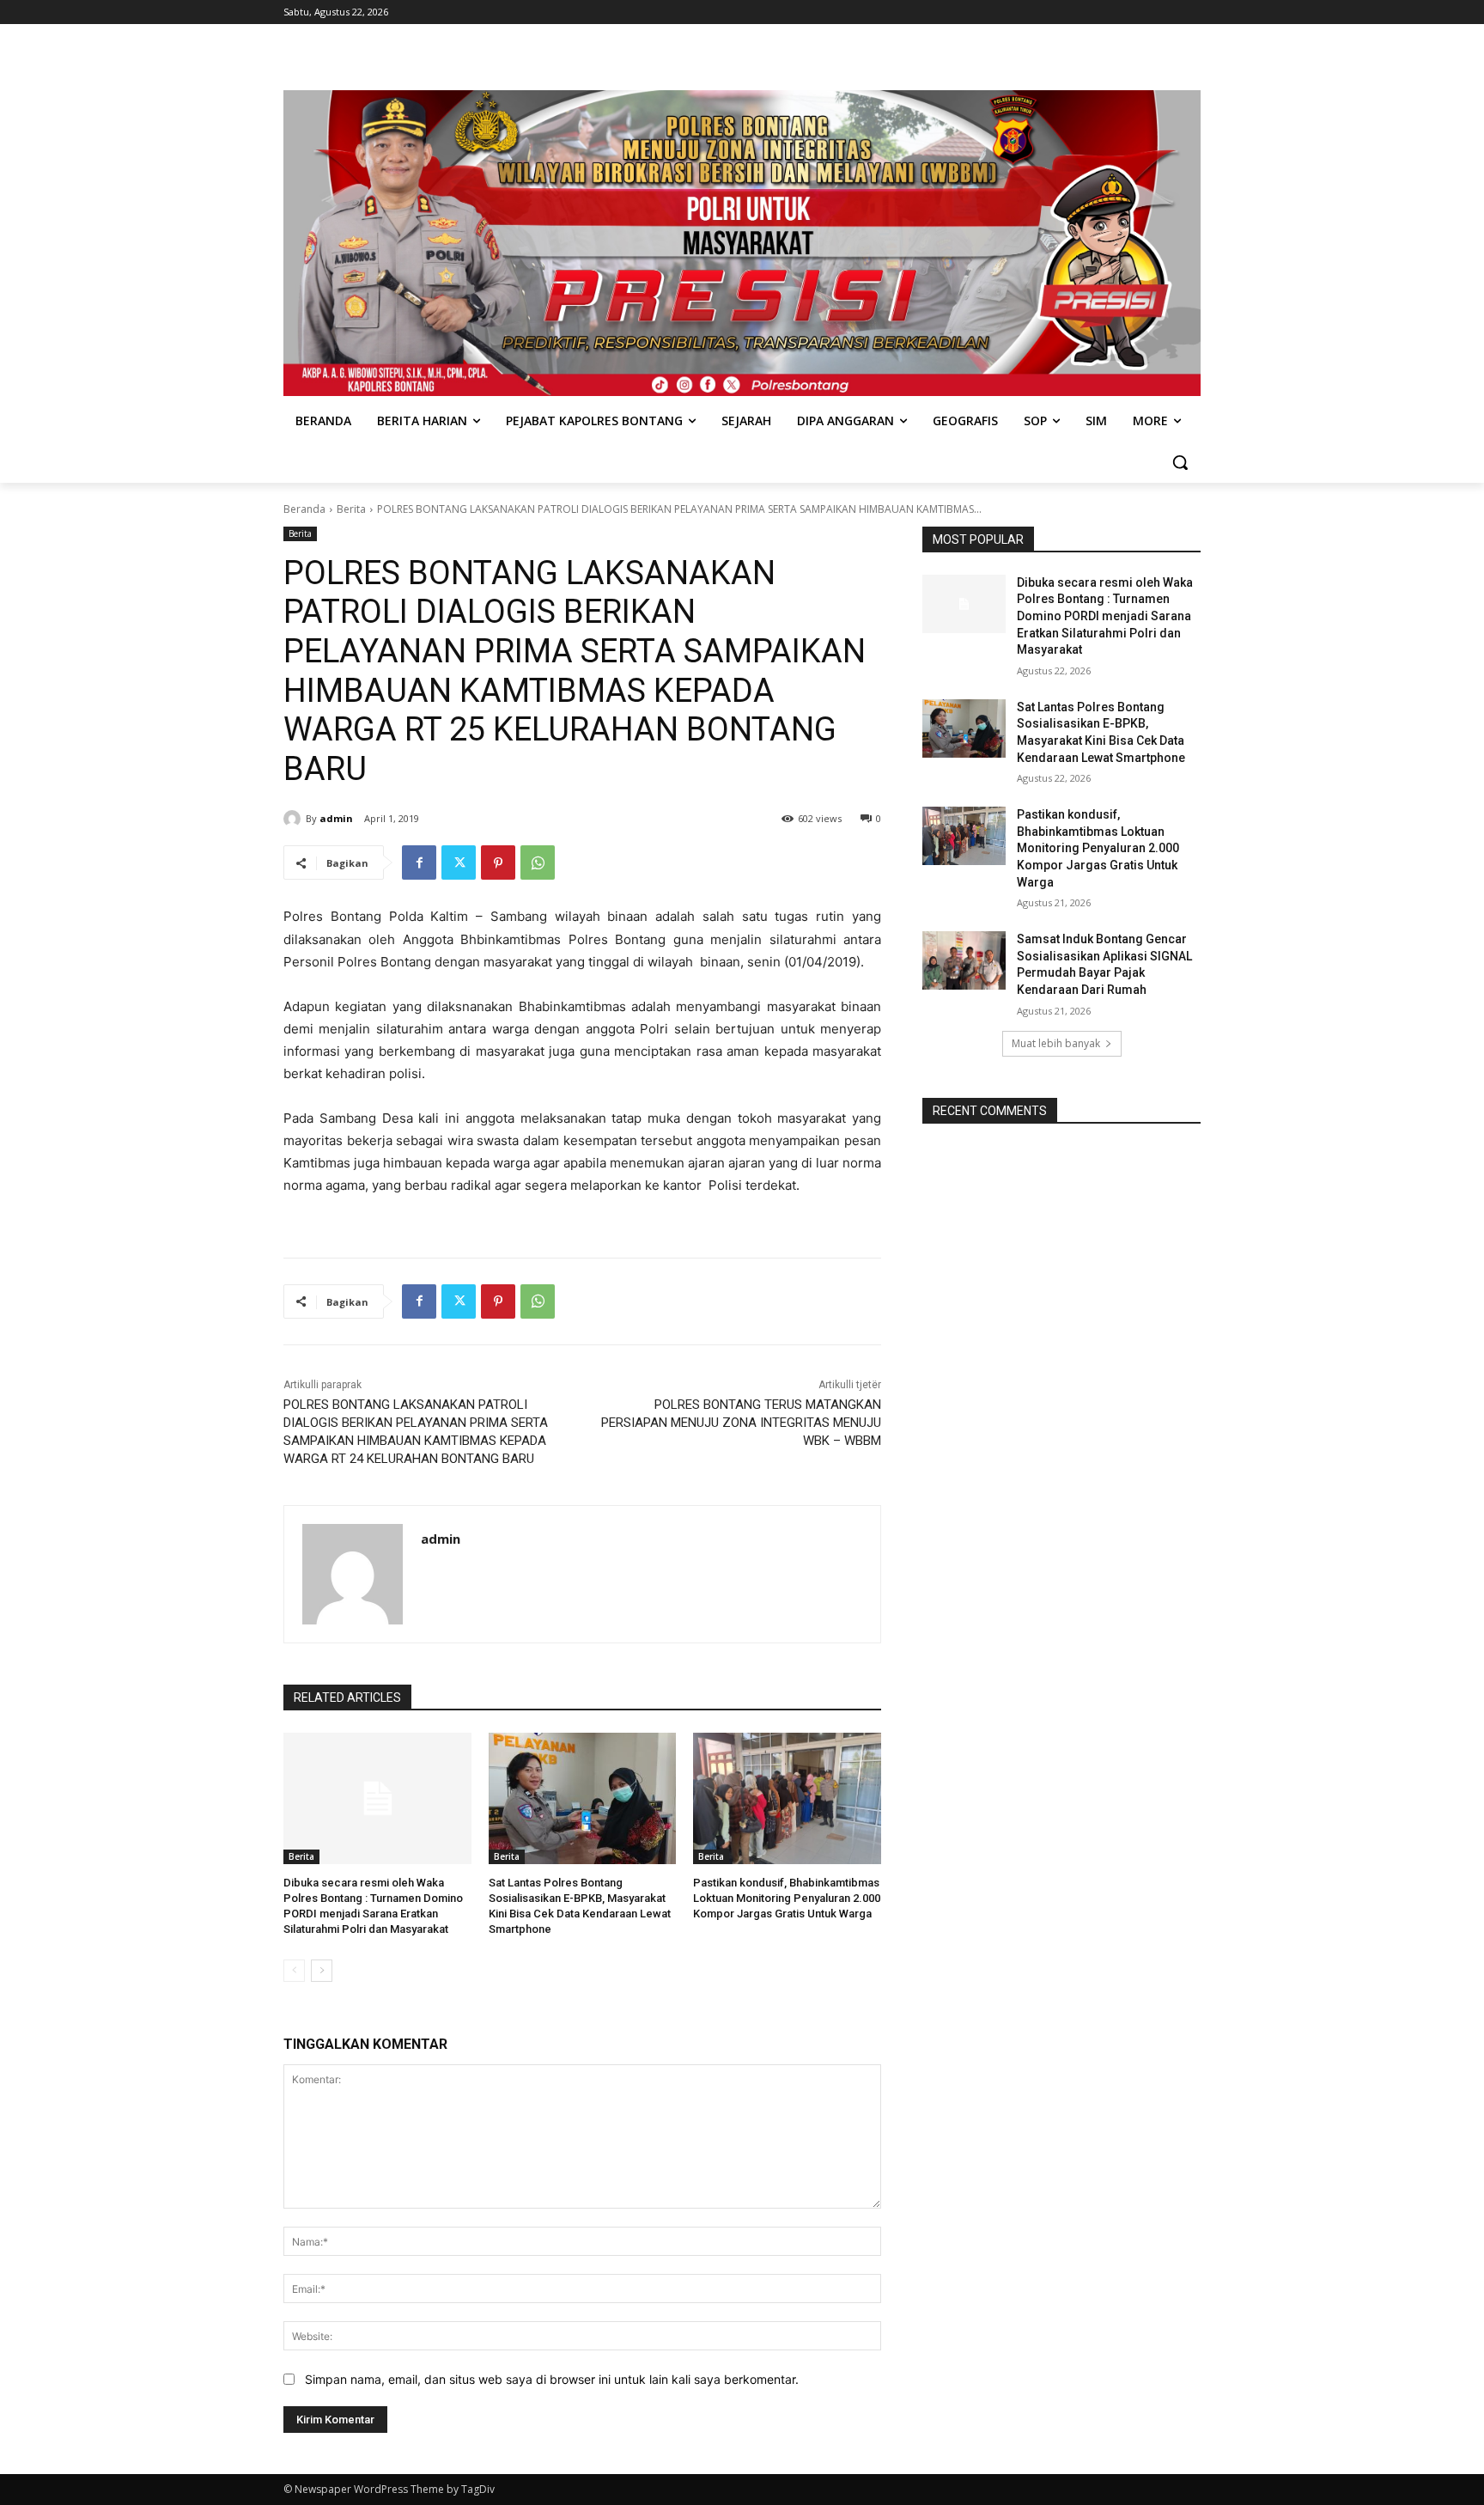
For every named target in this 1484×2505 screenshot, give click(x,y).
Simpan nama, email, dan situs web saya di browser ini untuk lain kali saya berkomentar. (552, 2379)
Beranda (304, 509)
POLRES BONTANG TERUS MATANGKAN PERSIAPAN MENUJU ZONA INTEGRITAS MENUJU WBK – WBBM (741, 1423)
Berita (351, 509)
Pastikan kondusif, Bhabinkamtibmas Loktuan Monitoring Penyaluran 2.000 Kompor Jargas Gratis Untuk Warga (787, 1898)
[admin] (295, 819)
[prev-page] (294, 1971)
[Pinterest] (498, 862)
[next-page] (322, 1971)
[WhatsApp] (538, 862)
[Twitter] (459, 862)
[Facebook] (419, 862)
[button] (1180, 462)
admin (336, 818)
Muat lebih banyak (1056, 1043)
